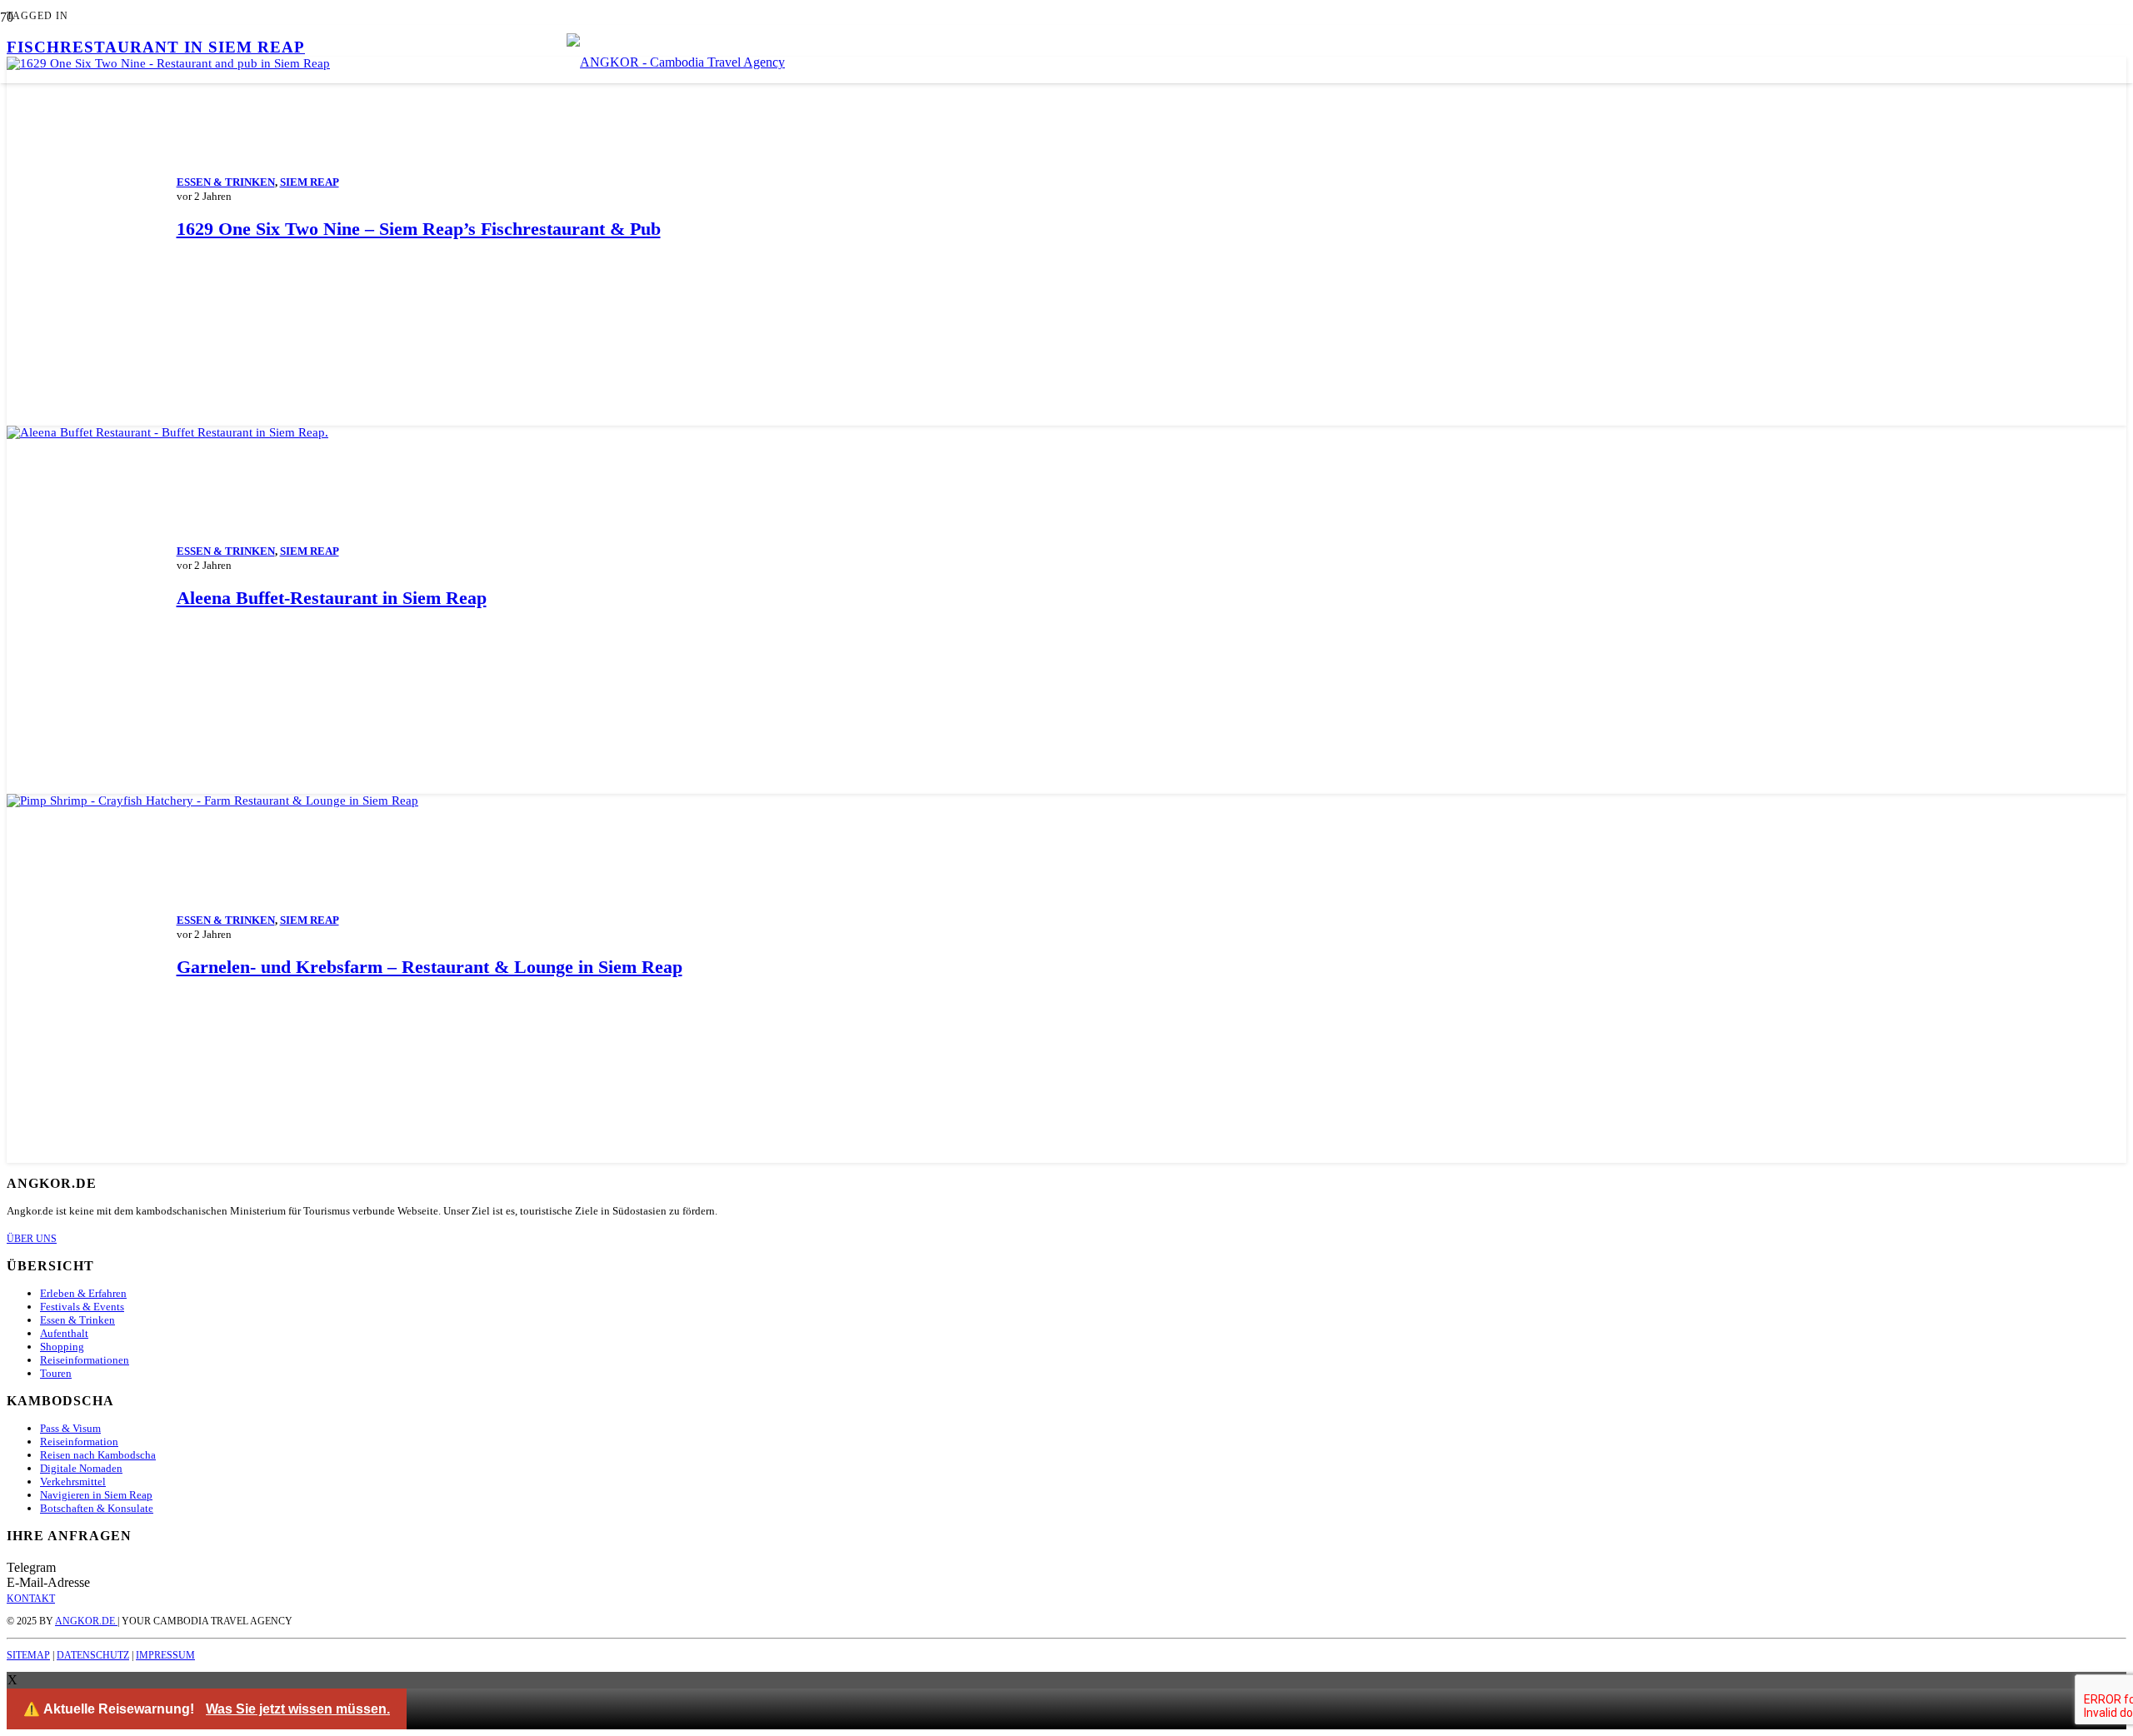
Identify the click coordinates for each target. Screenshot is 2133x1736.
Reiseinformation (79, 1442)
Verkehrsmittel (73, 1482)
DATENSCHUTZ (93, 1655)
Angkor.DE (86, 1621)
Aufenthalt (64, 1333)
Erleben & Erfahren (83, 1293)
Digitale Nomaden (81, 1468)
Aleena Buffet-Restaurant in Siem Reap (332, 598)
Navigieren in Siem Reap (96, 1495)
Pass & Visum (70, 1428)
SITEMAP (28, 1655)
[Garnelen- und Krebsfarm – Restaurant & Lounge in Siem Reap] (212, 801)
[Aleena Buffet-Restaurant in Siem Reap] (167, 432)
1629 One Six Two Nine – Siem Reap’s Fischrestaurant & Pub (419, 229)
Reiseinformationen (85, 1360)
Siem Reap (310, 182)
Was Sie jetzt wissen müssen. (298, 1709)
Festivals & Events (82, 1307)
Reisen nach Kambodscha (98, 1455)
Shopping (62, 1347)
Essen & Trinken (226, 182)
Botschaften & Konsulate (97, 1508)
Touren (56, 1373)
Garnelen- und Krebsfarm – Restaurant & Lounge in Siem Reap (430, 967)
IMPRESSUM (165, 1655)
